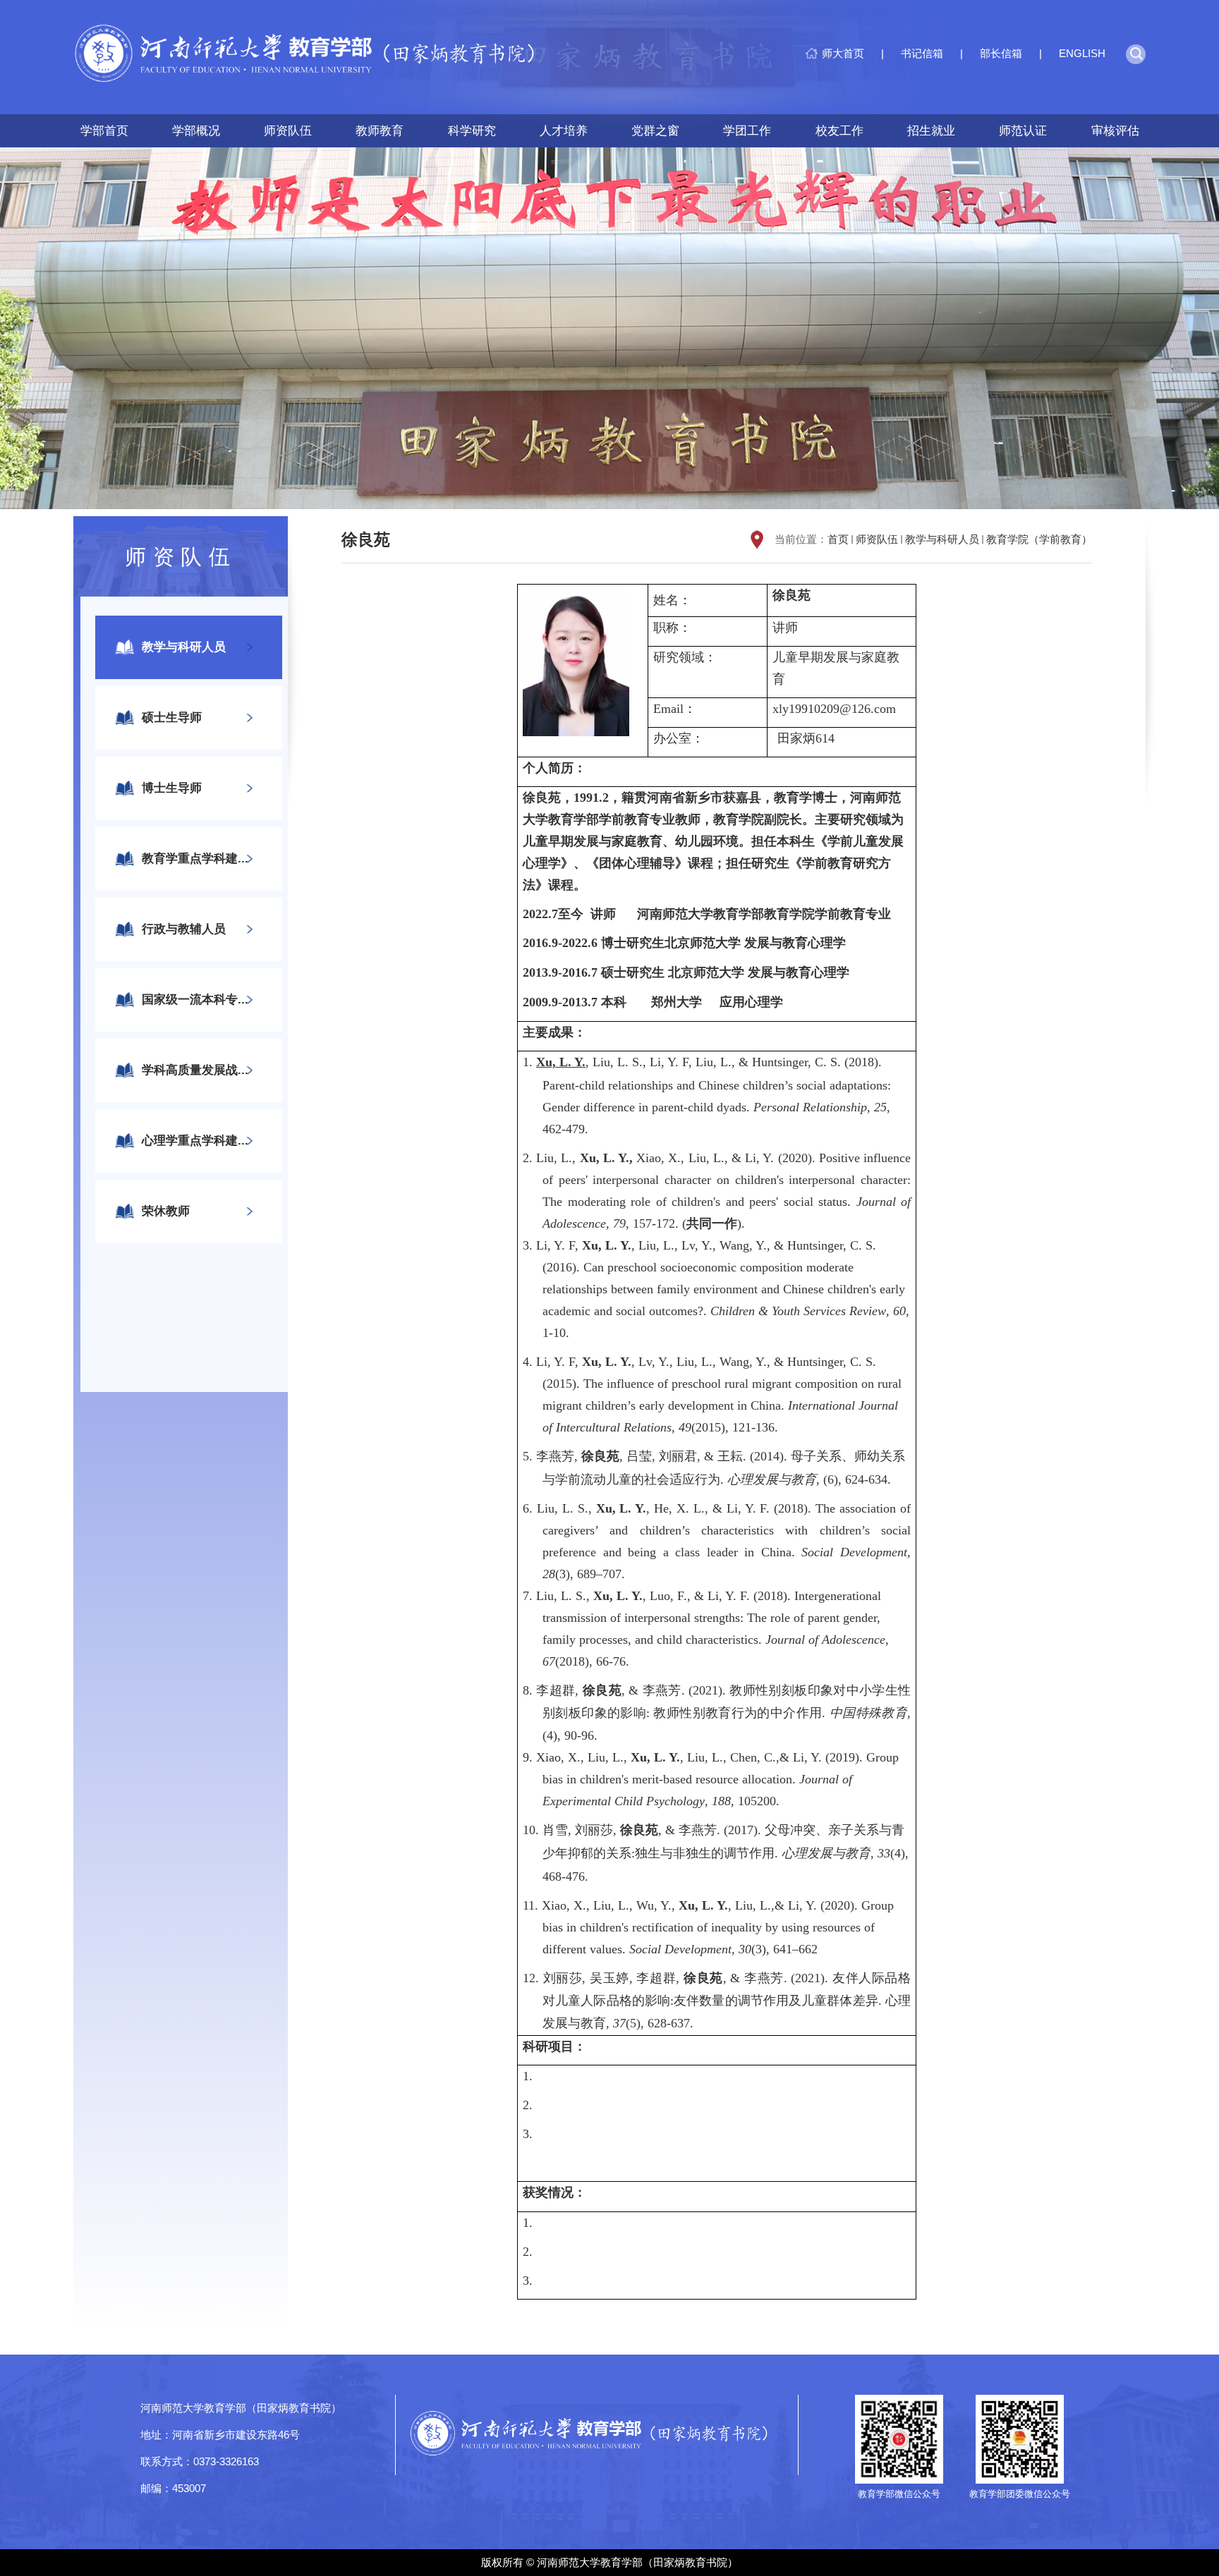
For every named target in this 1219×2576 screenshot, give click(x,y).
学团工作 (747, 131)
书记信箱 (922, 53)
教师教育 (380, 131)
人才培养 (564, 131)
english (1082, 53)
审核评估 (1115, 131)
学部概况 (196, 131)
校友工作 (839, 131)
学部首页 (104, 131)
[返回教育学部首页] (315, 57)
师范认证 (1023, 131)
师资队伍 (288, 131)
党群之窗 (655, 131)
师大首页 (843, 53)
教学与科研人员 (942, 539)
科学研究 (472, 131)
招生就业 (931, 131)
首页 (838, 539)
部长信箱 (1001, 53)
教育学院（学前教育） (1039, 539)
